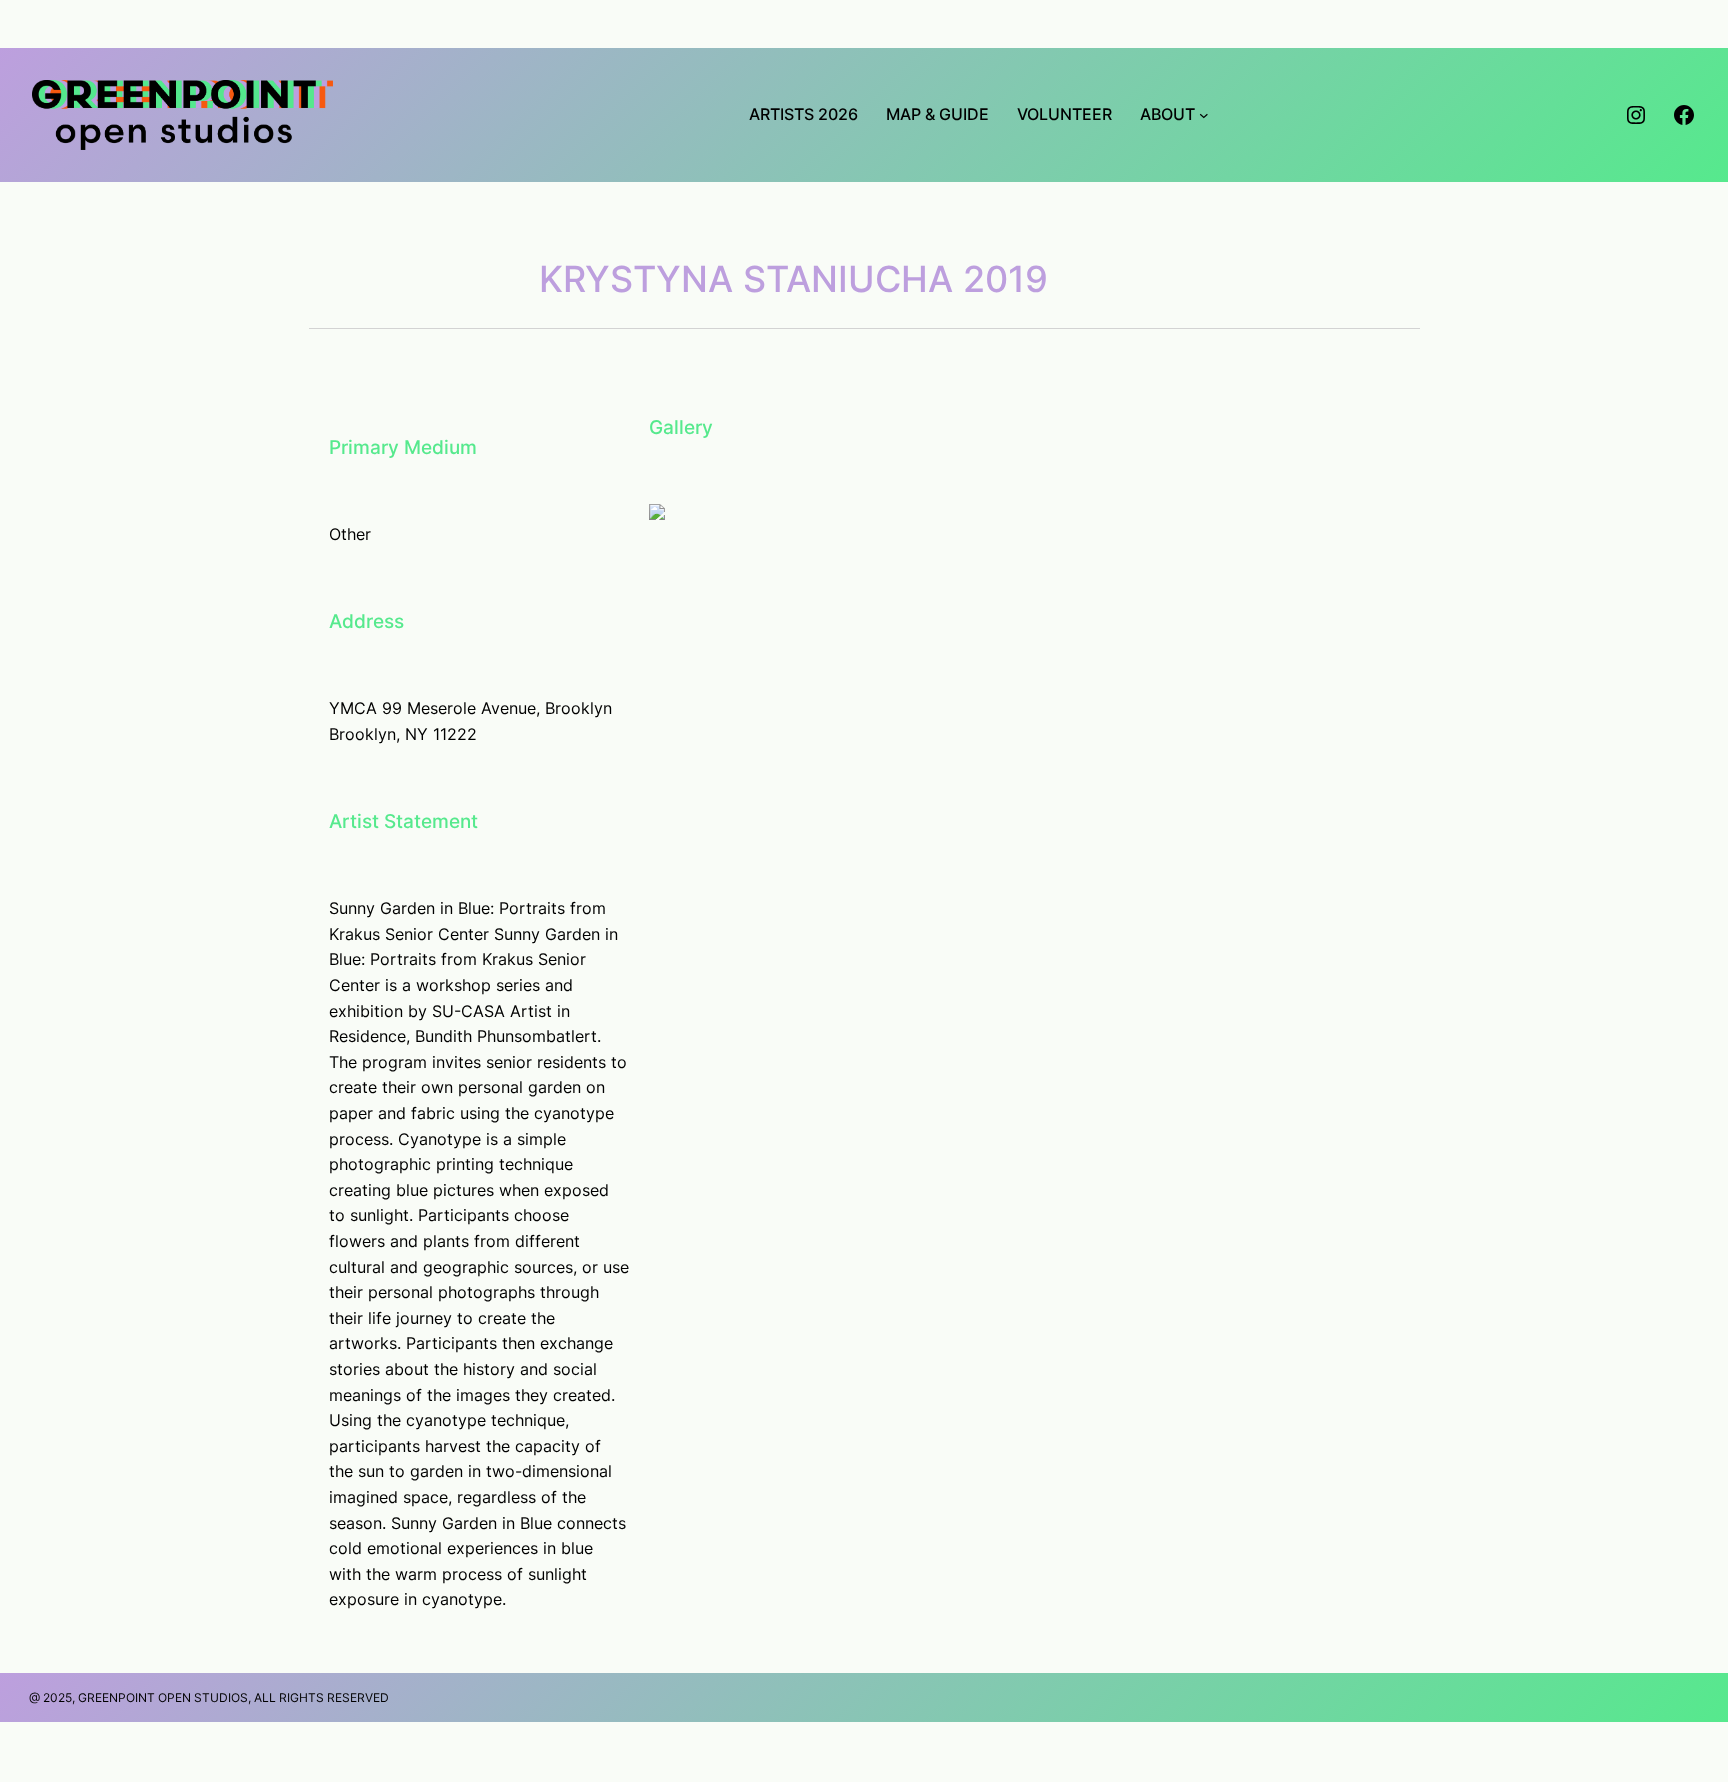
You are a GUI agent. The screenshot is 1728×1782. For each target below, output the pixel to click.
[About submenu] (1204, 115)
